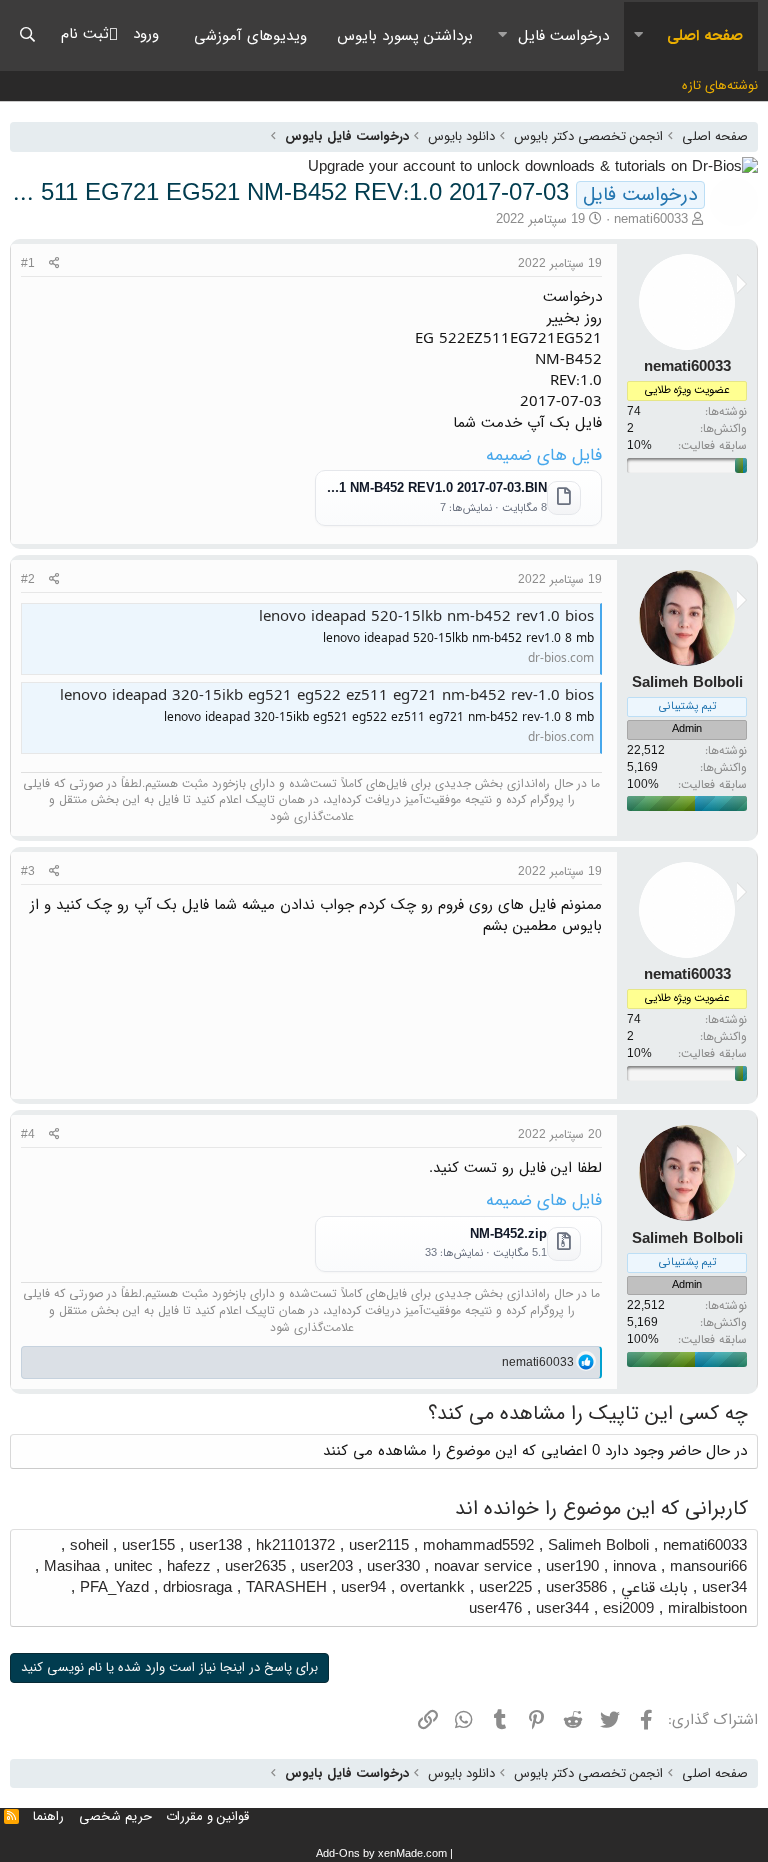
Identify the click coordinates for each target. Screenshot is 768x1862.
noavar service (483, 1567)
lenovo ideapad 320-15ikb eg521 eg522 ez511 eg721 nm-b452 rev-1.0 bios (327, 696)
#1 (28, 263)
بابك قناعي (654, 1588)
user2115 (379, 1546)
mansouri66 (708, 1567)
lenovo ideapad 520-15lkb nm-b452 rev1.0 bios (426, 617)
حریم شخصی (115, 1816)
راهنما (48, 1816)
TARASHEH (286, 1588)
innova (634, 1567)
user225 (505, 1588)
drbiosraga (197, 1588)
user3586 (576, 1588)
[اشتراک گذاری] (54, 264)
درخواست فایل (563, 36)
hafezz (189, 1567)
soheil (89, 1546)
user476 (495, 1609)
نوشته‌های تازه (720, 85)
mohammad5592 (478, 1546)
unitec (133, 1567)
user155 (148, 1546)
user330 (393, 1567)
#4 (28, 1134)
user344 (562, 1609)
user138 (215, 1546)
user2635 (255, 1567)
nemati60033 (651, 219)
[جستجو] (27, 35)
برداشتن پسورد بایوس (405, 36)
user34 (724, 1588)
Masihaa (72, 1567)
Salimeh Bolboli (598, 1546)
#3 (28, 871)
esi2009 (628, 1609)
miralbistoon (707, 1609)
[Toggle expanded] (638, 36)
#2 (28, 579)
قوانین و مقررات (207, 1816)
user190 (572, 1567)
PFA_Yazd (114, 1588)
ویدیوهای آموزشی (250, 36)
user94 (363, 1588)
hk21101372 (295, 1546)
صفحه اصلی (705, 36)
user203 (326, 1567)
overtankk (432, 1588)
